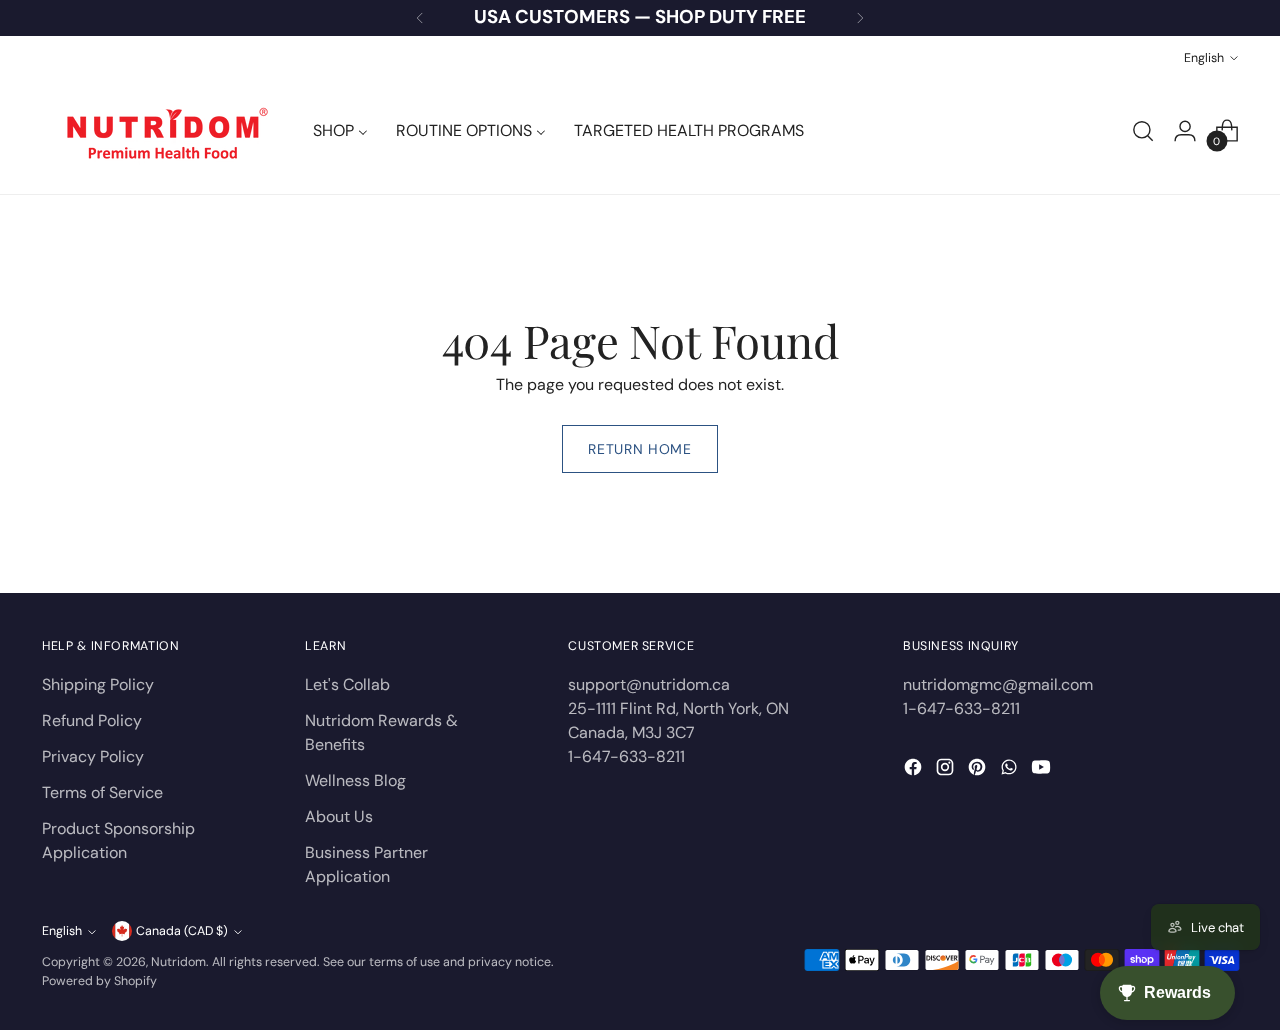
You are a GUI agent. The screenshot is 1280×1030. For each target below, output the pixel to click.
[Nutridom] (162, 131)
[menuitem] (340, 131)
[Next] (860, 18)
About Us (339, 816)
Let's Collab (347, 684)
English (1204, 58)
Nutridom (178, 962)
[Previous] (420, 18)
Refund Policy (92, 720)
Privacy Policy (93, 756)
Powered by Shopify (99, 981)
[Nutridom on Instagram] (947, 770)
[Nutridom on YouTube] (1043, 770)
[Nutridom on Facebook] (915, 770)
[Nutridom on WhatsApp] (1011, 770)
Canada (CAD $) (182, 931)
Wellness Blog (355, 780)
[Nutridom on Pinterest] (979, 770)
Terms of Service (102, 792)
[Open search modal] (1143, 131)
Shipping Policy (98, 684)
